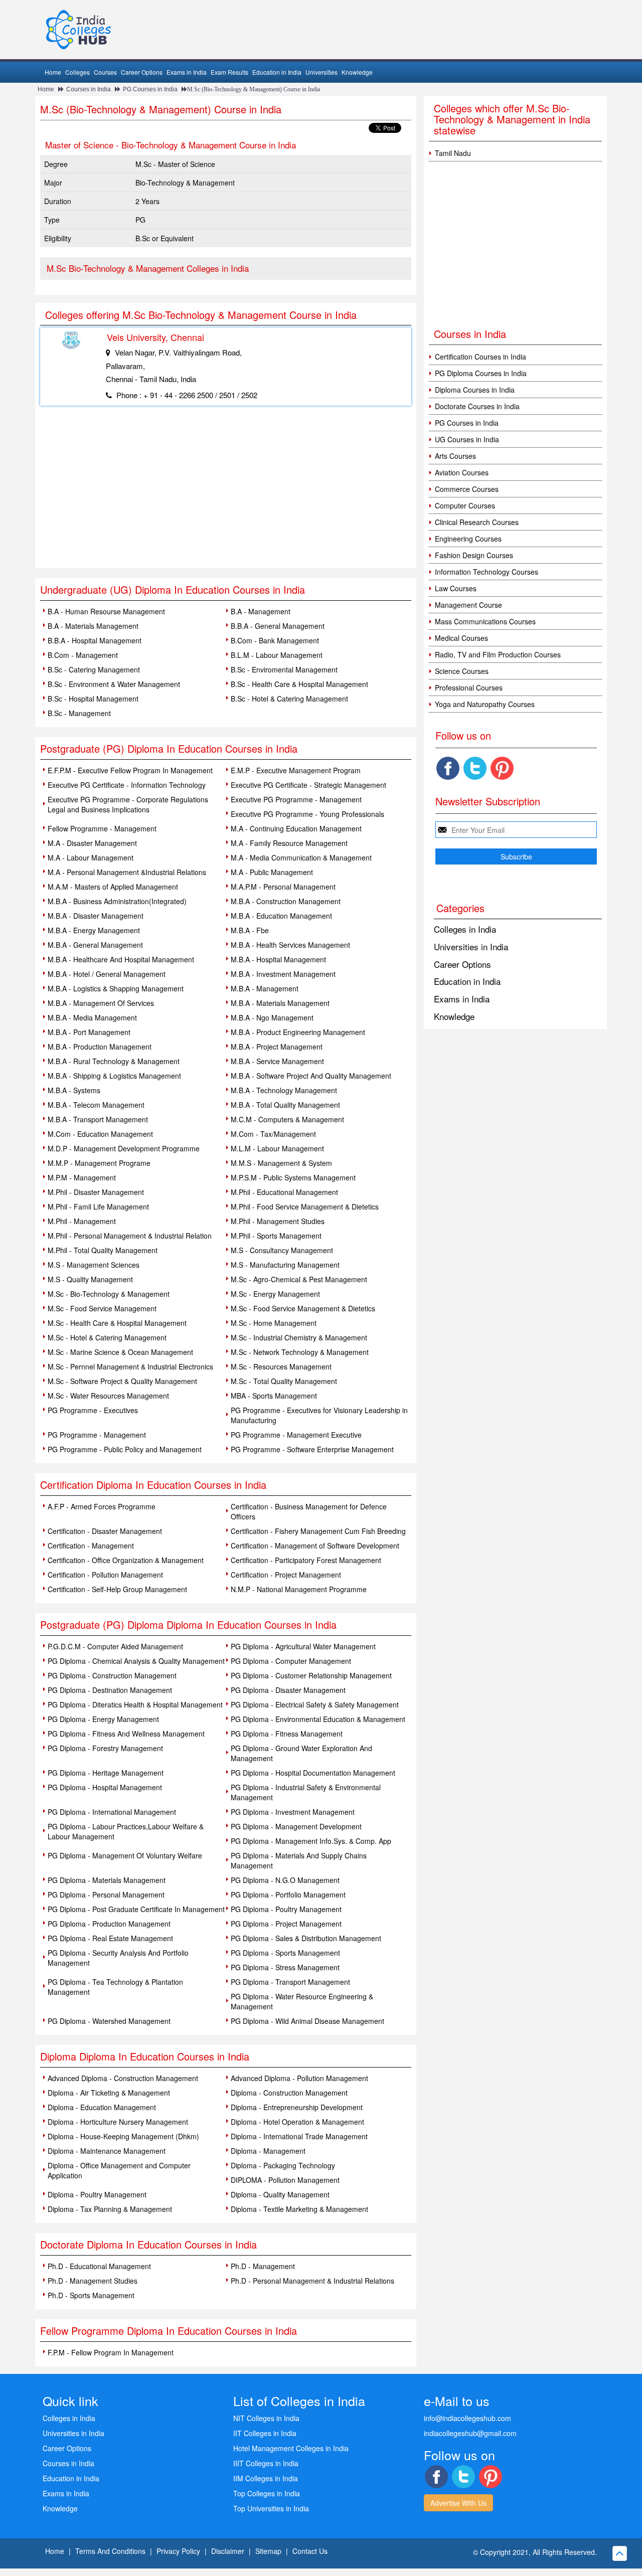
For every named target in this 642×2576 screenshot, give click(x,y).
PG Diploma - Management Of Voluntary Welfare (125, 1855)
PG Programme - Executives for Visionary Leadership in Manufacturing (319, 1415)
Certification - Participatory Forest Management (306, 1560)
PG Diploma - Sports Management (285, 1953)
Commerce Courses (467, 489)
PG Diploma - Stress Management (285, 1967)
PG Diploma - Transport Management (290, 1982)
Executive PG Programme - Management (296, 799)
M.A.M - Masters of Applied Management (113, 887)
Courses (105, 72)
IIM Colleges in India (266, 2478)
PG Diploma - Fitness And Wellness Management (126, 1734)
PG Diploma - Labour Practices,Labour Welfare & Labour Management (126, 1831)
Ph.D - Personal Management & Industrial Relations (312, 2281)
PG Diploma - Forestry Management (105, 1748)
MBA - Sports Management (274, 1396)
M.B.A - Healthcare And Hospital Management (121, 959)
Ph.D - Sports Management (91, 2295)
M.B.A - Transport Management (98, 1119)
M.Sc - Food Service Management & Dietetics (303, 1308)
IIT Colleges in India (265, 2433)
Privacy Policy (178, 2551)
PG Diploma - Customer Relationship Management (311, 1675)
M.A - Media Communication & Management (301, 857)
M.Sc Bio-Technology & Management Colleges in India (148, 268)
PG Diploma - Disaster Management (288, 1690)
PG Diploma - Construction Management (112, 1675)
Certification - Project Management (286, 1575)
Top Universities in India (271, 2508)
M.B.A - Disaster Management (96, 916)
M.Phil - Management (82, 1221)
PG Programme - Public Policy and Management (125, 1449)
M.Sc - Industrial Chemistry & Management (299, 1337)
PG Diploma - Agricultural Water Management (303, 1646)
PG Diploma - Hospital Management (105, 1787)
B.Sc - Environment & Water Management (114, 684)
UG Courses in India (467, 439)
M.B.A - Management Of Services (101, 1003)
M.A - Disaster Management (92, 843)
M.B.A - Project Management (277, 1047)
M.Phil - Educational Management (284, 1192)
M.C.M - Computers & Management (287, 1119)
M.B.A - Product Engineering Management (298, 1032)
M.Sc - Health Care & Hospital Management (117, 1323)
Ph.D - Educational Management (99, 2266)
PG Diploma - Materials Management (107, 1880)
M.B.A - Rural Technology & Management (114, 1061)
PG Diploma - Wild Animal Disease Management (307, 2021)
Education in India (277, 72)
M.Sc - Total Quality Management (284, 1381)
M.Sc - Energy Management (275, 1294)
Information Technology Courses (487, 572)
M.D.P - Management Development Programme (124, 1148)
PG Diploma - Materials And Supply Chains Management (299, 1860)
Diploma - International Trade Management (299, 2136)
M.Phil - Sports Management (276, 1236)
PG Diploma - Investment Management (293, 1812)
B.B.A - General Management (278, 626)
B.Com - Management (83, 655)
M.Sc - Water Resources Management (108, 1396)
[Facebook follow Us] (448, 768)
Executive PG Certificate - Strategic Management (308, 785)
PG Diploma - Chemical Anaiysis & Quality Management (136, 1661)
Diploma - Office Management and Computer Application (119, 2170)
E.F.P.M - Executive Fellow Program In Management (130, 770)
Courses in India (89, 89)
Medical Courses (461, 638)
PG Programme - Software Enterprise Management (312, 1449)
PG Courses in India (150, 89)
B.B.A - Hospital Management (95, 640)
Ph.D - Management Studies (93, 2281)
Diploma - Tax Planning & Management (110, 2209)
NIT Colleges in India (266, 2418)
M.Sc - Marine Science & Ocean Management (120, 1352)
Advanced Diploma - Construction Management (123, 2078)
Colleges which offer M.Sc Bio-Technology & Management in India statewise (512, 119)
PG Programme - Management (97, 1435)
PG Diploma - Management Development (296, 1826)
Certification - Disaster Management (105, 1531)
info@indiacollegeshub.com (467, 2418)
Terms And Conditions (110, 2551)
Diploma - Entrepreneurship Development (297, 2107)
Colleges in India (465, 929)
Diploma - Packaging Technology (283, 2165)
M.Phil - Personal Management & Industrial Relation (130, 1236)
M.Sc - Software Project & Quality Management (122, 1381)
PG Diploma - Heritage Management (106, 1773)
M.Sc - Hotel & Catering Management (107, 1337)
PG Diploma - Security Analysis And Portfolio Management (118, 1958)
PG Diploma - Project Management (286, 1924)
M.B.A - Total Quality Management (285, 1105)
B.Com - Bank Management (275, 640)
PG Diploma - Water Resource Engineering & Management (302, 2001)
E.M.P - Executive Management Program (296, 770)
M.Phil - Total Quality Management (103, 1250)
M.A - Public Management (272, 872)
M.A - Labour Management (91, 857)
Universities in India (471, 947)
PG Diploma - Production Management (109, 1924)
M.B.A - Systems (74, 1090)
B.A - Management (261, 611)
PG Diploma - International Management (112, 1812)
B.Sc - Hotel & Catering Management (289, 699)
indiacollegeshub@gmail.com (470, 2433)
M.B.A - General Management (95, 945)
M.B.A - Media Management (92, 1017)
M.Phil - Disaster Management (96, 1192)
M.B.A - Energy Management (94, 930)
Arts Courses (455, 456)
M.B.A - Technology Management (284, 1090)
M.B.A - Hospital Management (278, 959)
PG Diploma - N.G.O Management (285, 1880)
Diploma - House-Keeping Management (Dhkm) (123, 2136)
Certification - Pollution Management (105, 1575)
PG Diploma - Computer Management (291, 1661)
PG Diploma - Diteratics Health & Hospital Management (135, 1704)
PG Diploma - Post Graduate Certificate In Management (136, 1909)
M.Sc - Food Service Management (102, 1308)
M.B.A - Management (265, 988)
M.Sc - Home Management (274, 1323)
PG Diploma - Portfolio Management (288, 1895)
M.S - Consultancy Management (282, 1250)
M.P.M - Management (82, 1177)
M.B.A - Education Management (281, 916)
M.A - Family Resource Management (289, 843)
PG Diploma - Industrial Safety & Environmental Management (306, 1792)
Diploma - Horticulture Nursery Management (118, 2122)
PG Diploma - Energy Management (103, 1719)
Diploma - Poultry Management (97, 2194)
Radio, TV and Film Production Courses (498, 654)
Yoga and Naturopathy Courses (485, 704)
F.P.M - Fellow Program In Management (111, 2352)
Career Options (142, 72)
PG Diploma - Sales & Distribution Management (306, 1938)
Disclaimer (228, 2551)
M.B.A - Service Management (277, 1061)
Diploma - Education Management (102, 2107)
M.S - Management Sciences (94, 1265)
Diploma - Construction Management (289, 2093)
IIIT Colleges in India (266, 2463)
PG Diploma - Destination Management (110, 1690)
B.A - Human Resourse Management (106, 611)
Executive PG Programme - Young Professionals (307, 814)
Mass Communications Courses (485, 621)
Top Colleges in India (267, 2493)
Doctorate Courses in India (477, 406)
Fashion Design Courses (474, 555)
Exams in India (187, 72)
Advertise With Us (458, 2503)
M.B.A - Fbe (250, 930)
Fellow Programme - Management (102, 828)
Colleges (77, 72)
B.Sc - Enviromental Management (284, 669)
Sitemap (268, 2551)
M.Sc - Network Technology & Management (300, 1352)
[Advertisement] (226, 493)
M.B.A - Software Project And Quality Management (311, 1076)
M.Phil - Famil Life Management (98, 1207)
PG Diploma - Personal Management (106, 1895)
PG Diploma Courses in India (481, 373)
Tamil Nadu (453, 153)
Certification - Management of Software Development (315, 1545)
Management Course (468, 605)
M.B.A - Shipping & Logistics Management (114, 1076)
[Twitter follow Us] (475, 768)
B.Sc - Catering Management (94, 669)
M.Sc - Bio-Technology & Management (109, 1294)
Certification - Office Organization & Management (126, 1560)
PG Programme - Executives (93, 1410)
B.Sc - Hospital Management (93, 699)
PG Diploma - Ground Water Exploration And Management (301, 1753)
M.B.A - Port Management (89, 1032)
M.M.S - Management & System (281, 1163)
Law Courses (456, 588)
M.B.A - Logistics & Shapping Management (116, 988)
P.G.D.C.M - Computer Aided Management (115, 1646)
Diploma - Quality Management (280, 2194)
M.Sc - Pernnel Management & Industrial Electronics (130, 1366)
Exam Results (229, 72)
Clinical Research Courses (477, 522)
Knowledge (357, 72)
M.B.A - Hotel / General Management (107, 974)
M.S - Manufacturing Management (285, 1265)
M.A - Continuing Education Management (296, 828)
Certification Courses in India (480, 357)
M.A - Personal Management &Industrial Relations (127, 872)
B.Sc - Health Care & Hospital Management (299, 684)
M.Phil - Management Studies (278, 1221)
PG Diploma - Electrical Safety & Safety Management (315, 1704)
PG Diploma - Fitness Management (287, 1734)
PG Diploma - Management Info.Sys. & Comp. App (311, 1841)
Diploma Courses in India (475, 390)
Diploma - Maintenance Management (107, 2151)
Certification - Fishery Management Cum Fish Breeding (318, 1531)
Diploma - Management (268, 2151)
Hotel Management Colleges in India (291, 2448)
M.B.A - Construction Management (286, 901)
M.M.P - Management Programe (99, 1163)
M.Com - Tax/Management (273, 1134)
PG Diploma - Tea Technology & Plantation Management (115, 1987)
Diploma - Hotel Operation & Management (297, 2122)
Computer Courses (465, 505)
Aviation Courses (462, 472)
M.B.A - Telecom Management (96, 1105)
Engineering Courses (468, 539)
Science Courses (462, 671)
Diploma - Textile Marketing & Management (299, 2209)
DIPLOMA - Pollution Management (285, 2180)
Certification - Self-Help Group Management (117, 1589)
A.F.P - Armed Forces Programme (102, 1506)
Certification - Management (91, 1545)
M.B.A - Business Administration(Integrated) (117, 901)
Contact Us (310, 2551)
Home (53, 72)
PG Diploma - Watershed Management (109, 2021)
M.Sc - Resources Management (281, 1366)
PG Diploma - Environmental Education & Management (318, 1719)
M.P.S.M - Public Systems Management (293, 1177)
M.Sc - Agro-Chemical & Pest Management (299, 1279)
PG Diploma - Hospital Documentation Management (313, 1773)
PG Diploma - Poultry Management (286, 1909)
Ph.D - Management (263, 2266)
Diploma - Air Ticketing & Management (109, 2093)
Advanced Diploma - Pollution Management (299, 2078)
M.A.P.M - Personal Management (283, 887)
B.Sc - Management (79, 713)
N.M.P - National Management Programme (299, 1589)
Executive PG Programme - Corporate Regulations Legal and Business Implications (128, 804)
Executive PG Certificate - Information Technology (127, 785)
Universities (322, 72)
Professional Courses (469, 688)
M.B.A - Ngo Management (272, 1017)
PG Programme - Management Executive (296, 1435)
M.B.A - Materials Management (280, 1003)
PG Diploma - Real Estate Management (110, 1938)
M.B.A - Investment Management (283, 974)
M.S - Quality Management (90, 1279)
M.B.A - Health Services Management (290, 945)
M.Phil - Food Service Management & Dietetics (305, 1207)
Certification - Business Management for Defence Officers (309, 1511)
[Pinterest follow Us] (502, 768)
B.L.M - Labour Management (277, 655)
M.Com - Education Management (100, 1134)
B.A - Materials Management (93, 626)
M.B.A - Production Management (100, 1047)
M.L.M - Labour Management (277, 1148)
